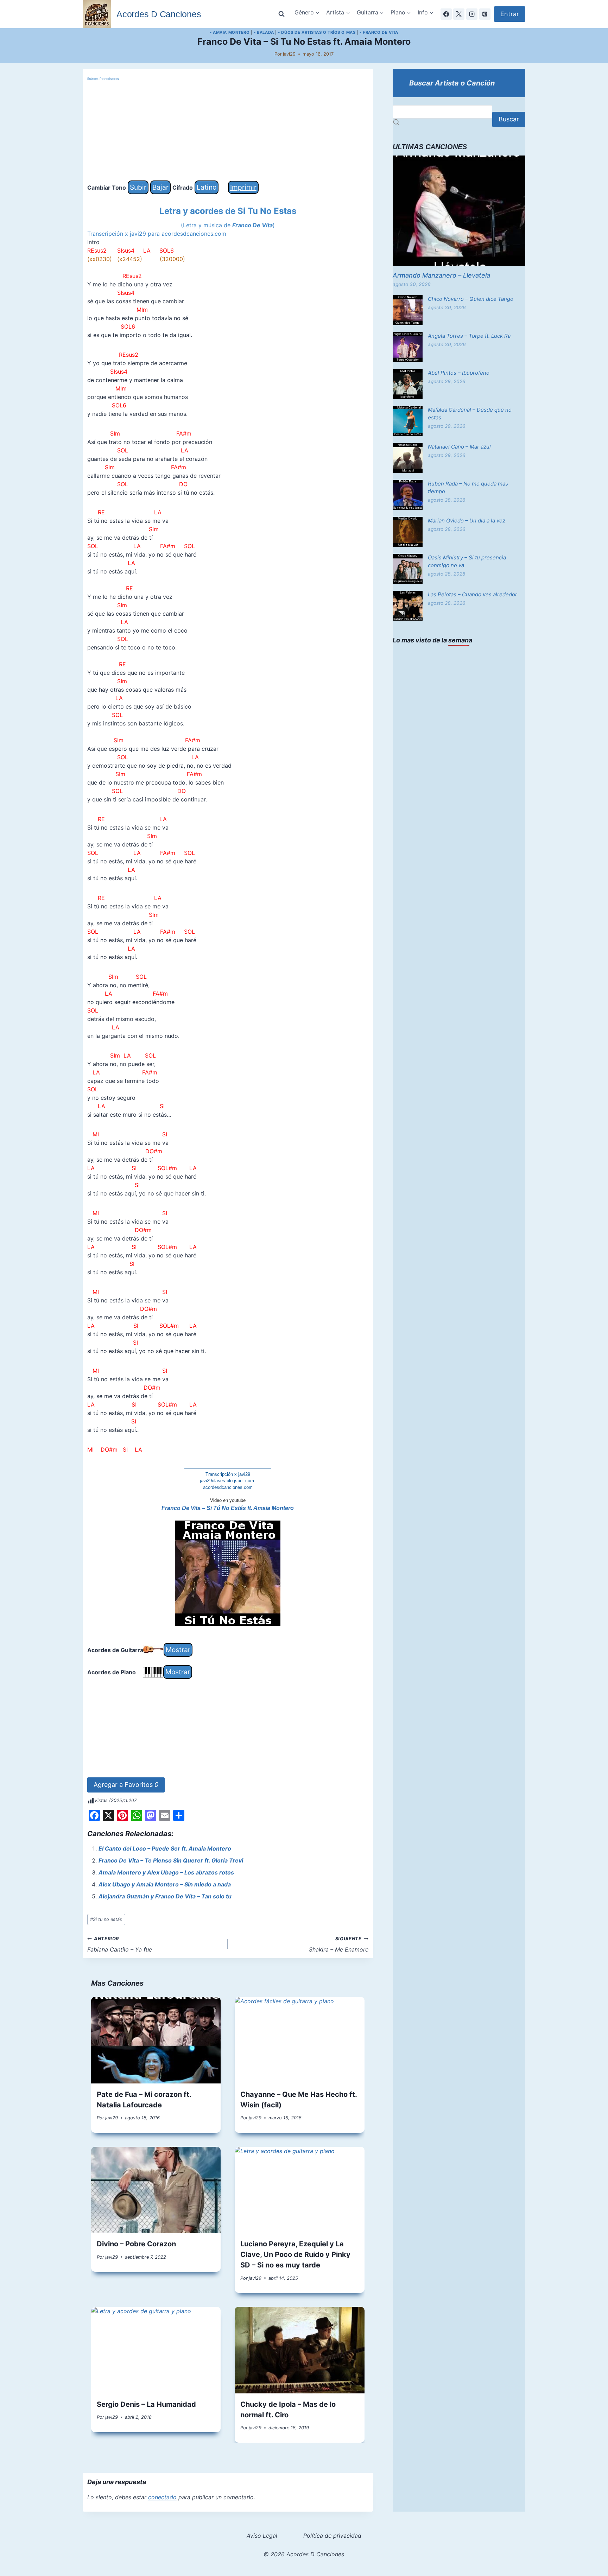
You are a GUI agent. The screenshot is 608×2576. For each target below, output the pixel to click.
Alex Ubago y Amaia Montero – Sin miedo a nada (165, 1884)
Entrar (510, 14)
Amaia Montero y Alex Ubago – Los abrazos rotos (166, 1872)
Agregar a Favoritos (126, 1785)
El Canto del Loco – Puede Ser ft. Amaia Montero (165, 1848)
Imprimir (243, 187)
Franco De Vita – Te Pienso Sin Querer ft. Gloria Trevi (171, 1860)
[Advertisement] (228, 131)
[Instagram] (472, 14)
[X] (459, 14)
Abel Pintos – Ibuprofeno (459, 373)
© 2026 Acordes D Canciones (304, 2554)
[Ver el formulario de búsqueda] (281, 14)
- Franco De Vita (379, 32)
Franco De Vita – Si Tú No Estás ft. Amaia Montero (228, 1508)
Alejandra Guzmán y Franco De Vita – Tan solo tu (165, 1896)
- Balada (264, 32)
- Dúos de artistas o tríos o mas (317, 32)
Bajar (160, 187)
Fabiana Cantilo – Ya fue (120, 1944)
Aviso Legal (262, 2536)
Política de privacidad (332, 2536)
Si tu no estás (106, 1919)
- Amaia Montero (230, 32)
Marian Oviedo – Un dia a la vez (467, 521)
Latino (207, 187)
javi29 (289, 54)
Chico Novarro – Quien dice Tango (471, 299)
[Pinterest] (485, 14)
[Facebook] (446, 14)
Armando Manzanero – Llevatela (441, 275)
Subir (138, 187)
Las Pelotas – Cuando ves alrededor (473, 594)
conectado (162, 2497)
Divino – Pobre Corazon (136, 2244)
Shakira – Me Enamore (339, 1944)
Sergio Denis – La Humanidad (146, 2404)
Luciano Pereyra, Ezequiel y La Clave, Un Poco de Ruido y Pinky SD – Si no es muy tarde (295, 2254)
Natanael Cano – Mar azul (459, 447)
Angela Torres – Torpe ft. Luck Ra (469, 336)
